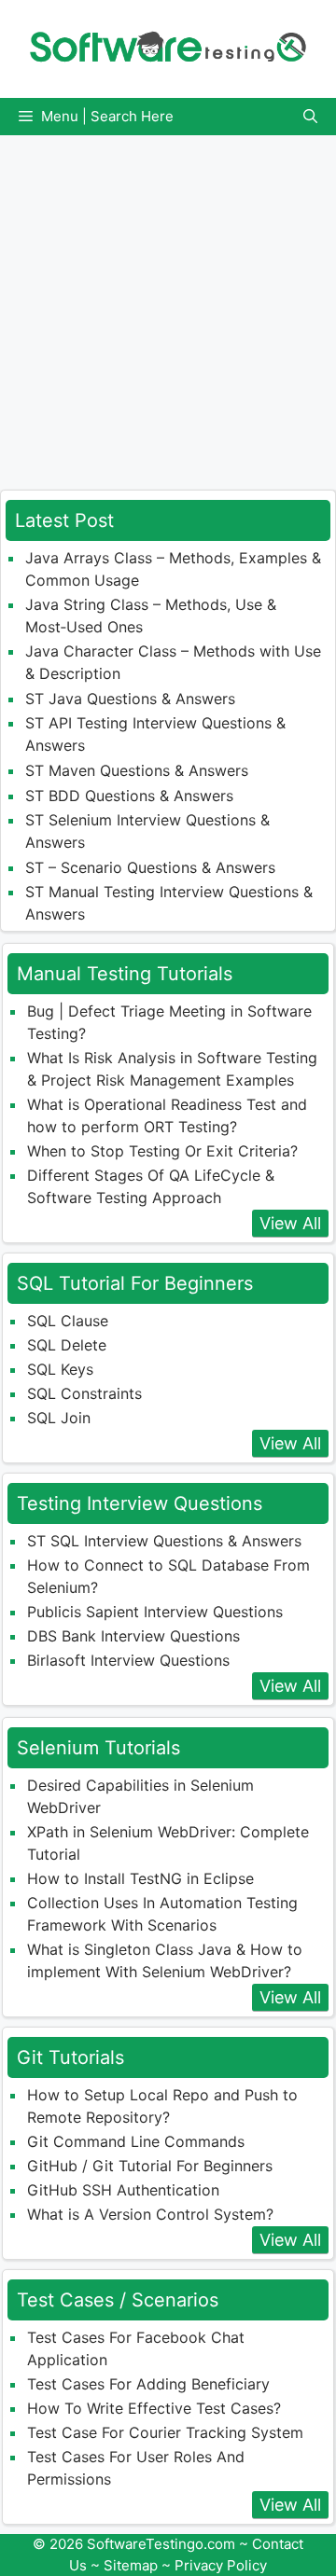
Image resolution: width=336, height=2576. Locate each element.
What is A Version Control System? (150, 2214)
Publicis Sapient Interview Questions (155, 1612)
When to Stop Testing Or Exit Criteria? (162, 1151)
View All (290, 1223)
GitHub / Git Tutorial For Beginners (150, 2166)
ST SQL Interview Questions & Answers (164, 1541)
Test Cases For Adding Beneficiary (148, 2384)
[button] (310, 117)
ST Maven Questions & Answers (137, 770)
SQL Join (59, 1418)
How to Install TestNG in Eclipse (140, 1878)
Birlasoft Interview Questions (128, 1660)
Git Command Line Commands (136, 2141)
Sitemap (131, 2565)
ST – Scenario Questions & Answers (150, 867)
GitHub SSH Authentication (123, 2190)
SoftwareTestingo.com (161, 2544)
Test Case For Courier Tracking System (165, 2432)
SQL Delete (67, 1345)
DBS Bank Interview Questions (133, 1636)
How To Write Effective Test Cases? (154, 2408)
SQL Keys (60, 1369)
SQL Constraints (84, 1393)
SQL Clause (68, 1321)
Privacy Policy (221, 2565)
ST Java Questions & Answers (130, 699)
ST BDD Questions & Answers (129, 796)
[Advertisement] (168, 303)
